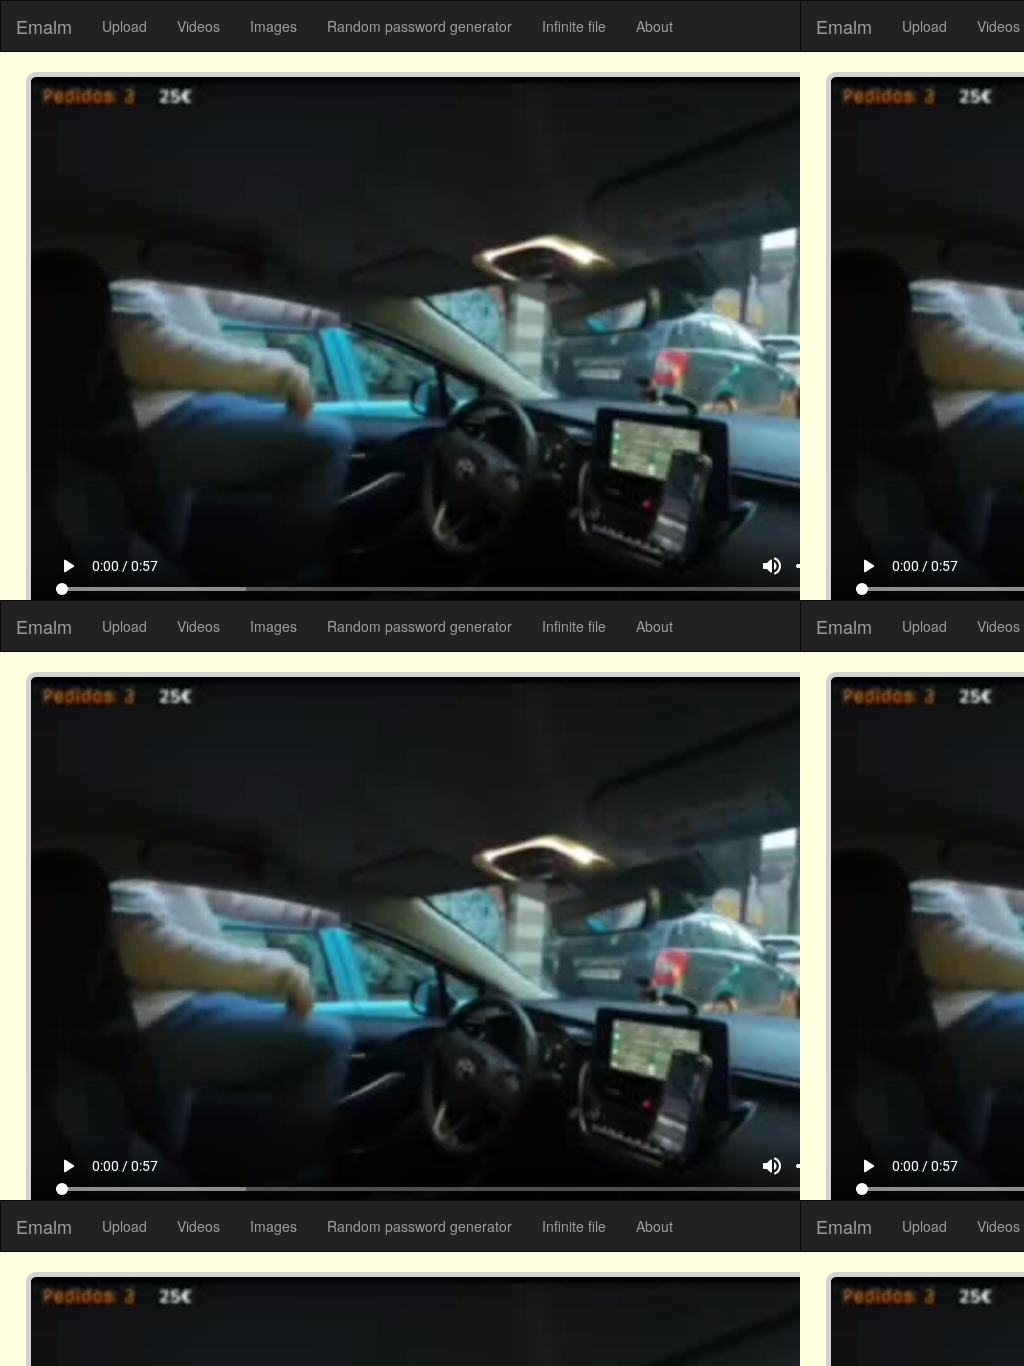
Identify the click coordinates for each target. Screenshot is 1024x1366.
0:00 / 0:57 (95, 1311)
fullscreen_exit (950, 1311)
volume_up (802, 1311)
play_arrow (38, 1311)
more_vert (986, 1311)
